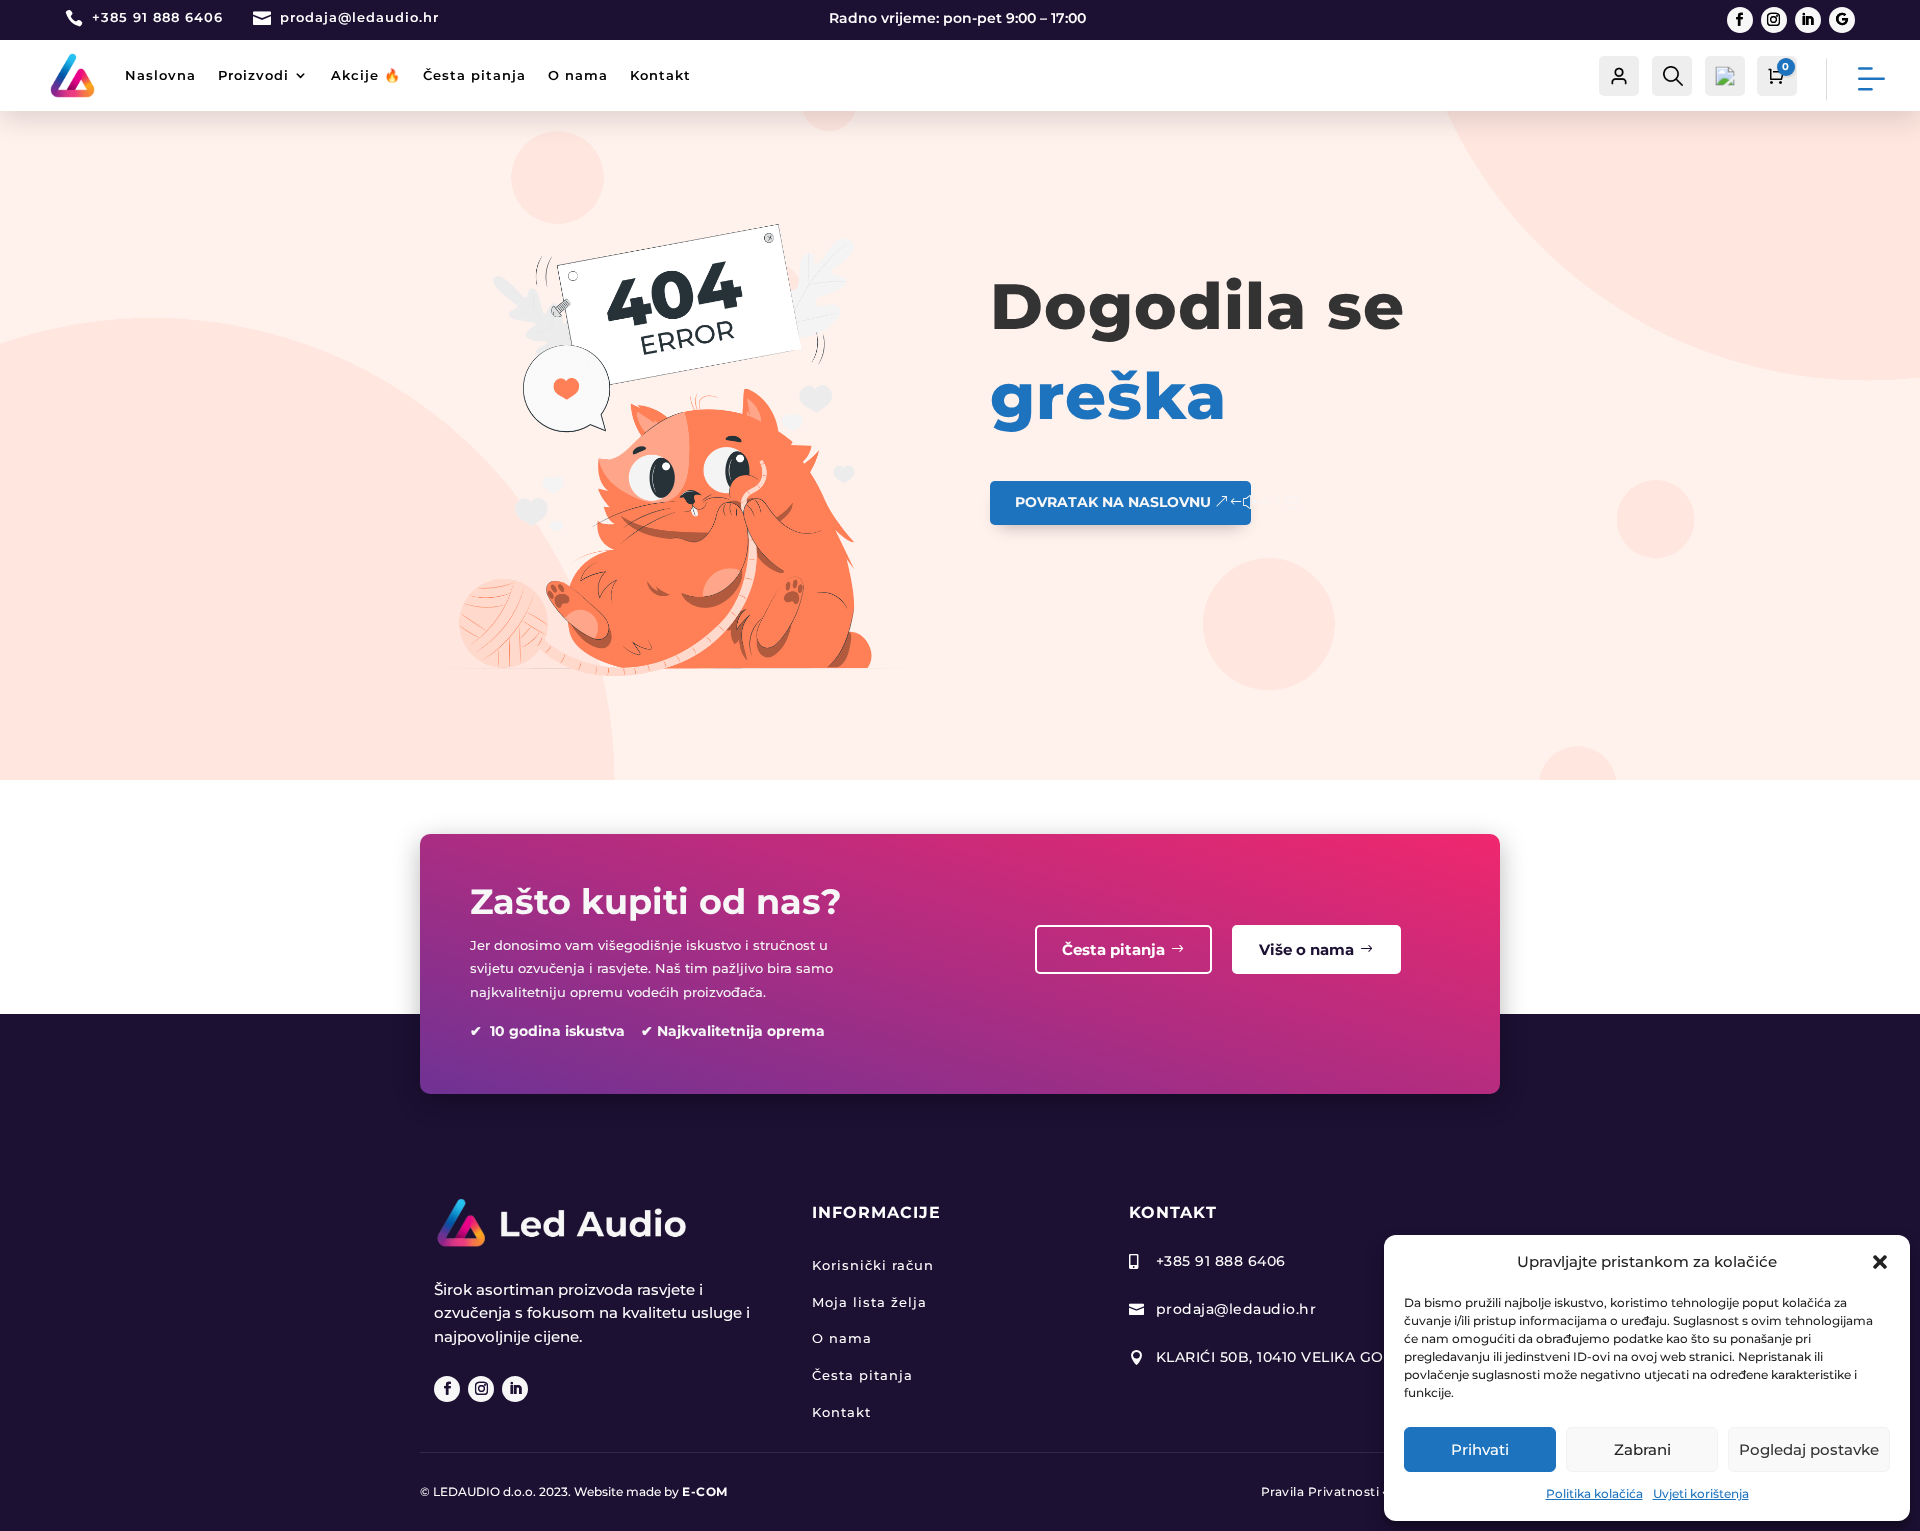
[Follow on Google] (1842, 20)
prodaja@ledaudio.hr (359, 17)
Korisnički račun (873, 1265)
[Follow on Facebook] (1740, 20)
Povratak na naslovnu (1113, 502)
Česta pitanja (474, 75)
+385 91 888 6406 (157, 17)
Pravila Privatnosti (1320, 1491)
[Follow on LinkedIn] (1808, 20)
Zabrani (1642, 1449)
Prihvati (1480, 1449)
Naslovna (160, 75)
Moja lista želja (869, 1302)
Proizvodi (253, 75)
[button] (1880, 1262)
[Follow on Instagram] (1774, 20)
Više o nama (1306, 949)
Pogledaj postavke (1809, 1449)
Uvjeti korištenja (1701, 1493)
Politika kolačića (1594, 1493)
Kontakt (660, 75)
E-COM (705, 1491)
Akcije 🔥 (366, 75)
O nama (578, 75)
